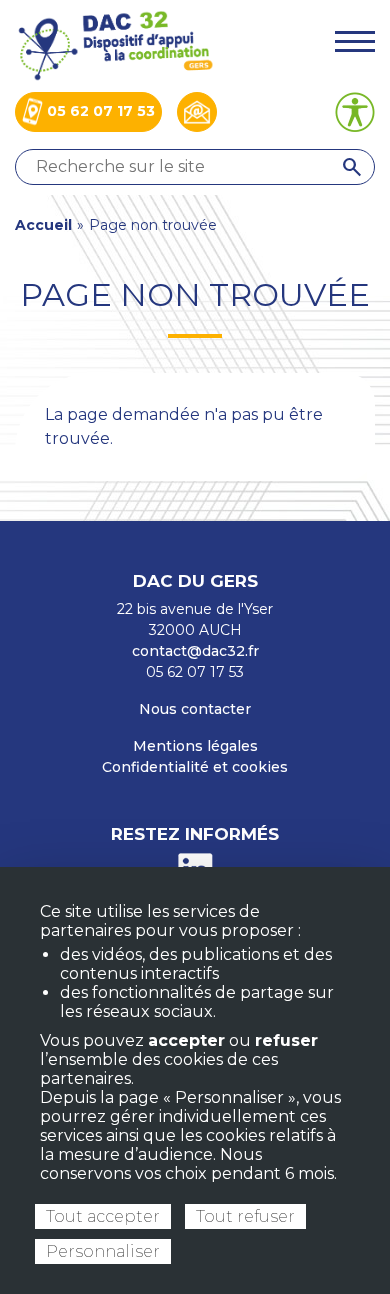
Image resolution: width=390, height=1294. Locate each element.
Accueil (43, 225)
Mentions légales (195, 746)
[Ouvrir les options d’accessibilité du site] (355, 112)
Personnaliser (103, 1251)
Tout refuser (245, 1216)
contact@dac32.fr (195, 651)
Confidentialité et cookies (195, 767)
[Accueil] (115, 44)
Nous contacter (195, 709)
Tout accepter (103, 1216)
